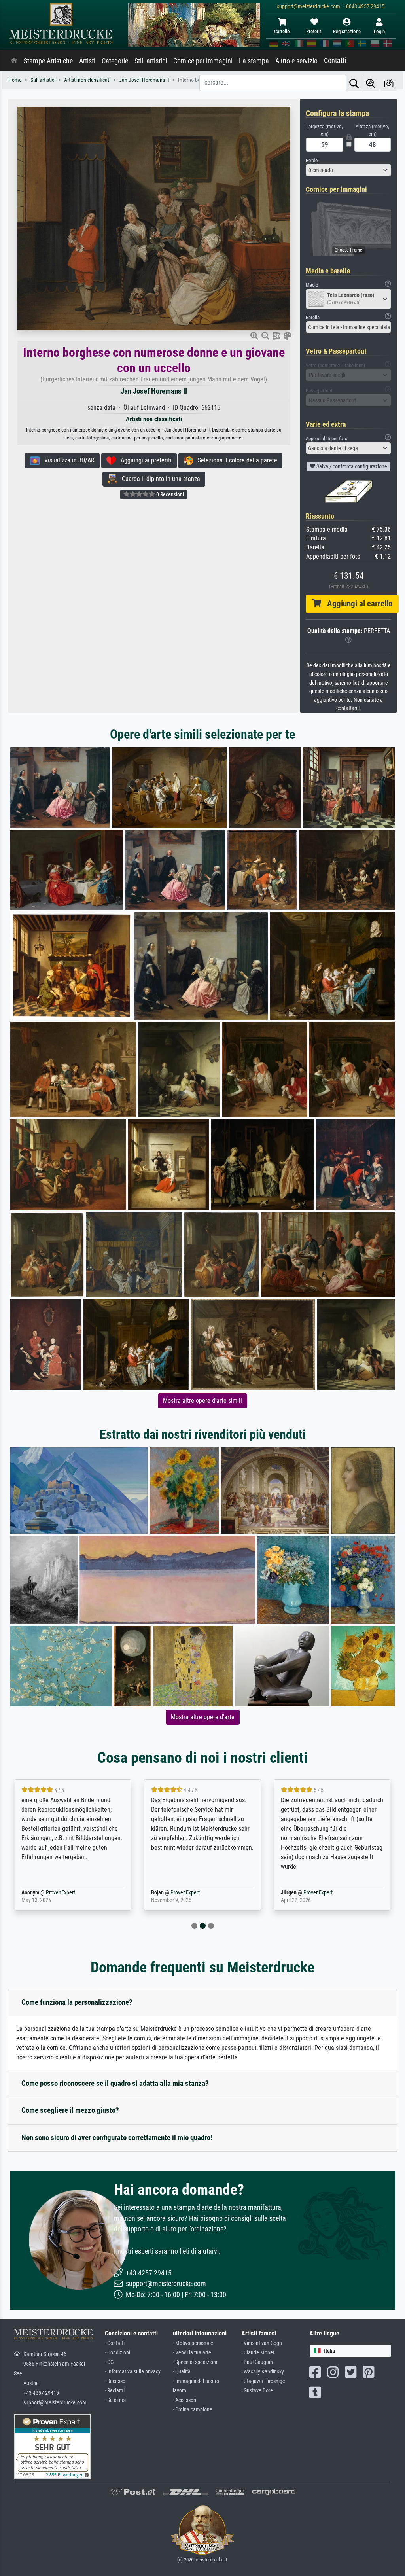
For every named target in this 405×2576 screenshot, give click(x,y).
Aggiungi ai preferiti (144, 460)
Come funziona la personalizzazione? (77, 2002)
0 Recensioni (169, 494)
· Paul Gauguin (257, 2362)
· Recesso (115, 2381)
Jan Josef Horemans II (154, 391)
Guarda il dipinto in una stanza (159, 479)
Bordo (312, 160)
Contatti (335, 61)
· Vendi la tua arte (192, 2353)
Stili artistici (151, 61)
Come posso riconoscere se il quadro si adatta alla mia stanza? (115, 2083)
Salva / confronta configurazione (351, 466)
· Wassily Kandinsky (263, 2372)
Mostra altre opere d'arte (203, 1717)
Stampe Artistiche (48, 61)
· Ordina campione (193, 2410)
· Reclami (115, 2391)
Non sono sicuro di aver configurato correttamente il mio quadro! (117, 2138)
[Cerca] (354, 83)
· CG (109, 2362)
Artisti (87, 61)
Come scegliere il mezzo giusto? (70, 2110)
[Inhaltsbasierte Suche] (371, 83)
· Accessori (185, 2400)
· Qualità (182, 2372)
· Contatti (115, 2343)
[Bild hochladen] (389, 83)
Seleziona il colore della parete (235, 460)
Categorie (115, 61)
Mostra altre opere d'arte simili (202, 1401)
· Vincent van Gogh (262, 2343)
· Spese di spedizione (196, 2362)
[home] (14, 61)
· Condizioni (117, 2353)
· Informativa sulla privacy (133, 2372)
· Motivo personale (193, 2343)
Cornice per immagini (203, 61)
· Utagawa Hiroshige (263, 2381)
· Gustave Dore (257, 2391)
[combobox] (348, 170)
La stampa (254, 61)
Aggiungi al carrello (357, 604)
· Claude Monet (258, 2353)
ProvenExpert (59, 1893)
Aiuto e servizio (296, 61)
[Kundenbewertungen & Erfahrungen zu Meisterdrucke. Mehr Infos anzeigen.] (52, 2446)
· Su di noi (115, 2400)
